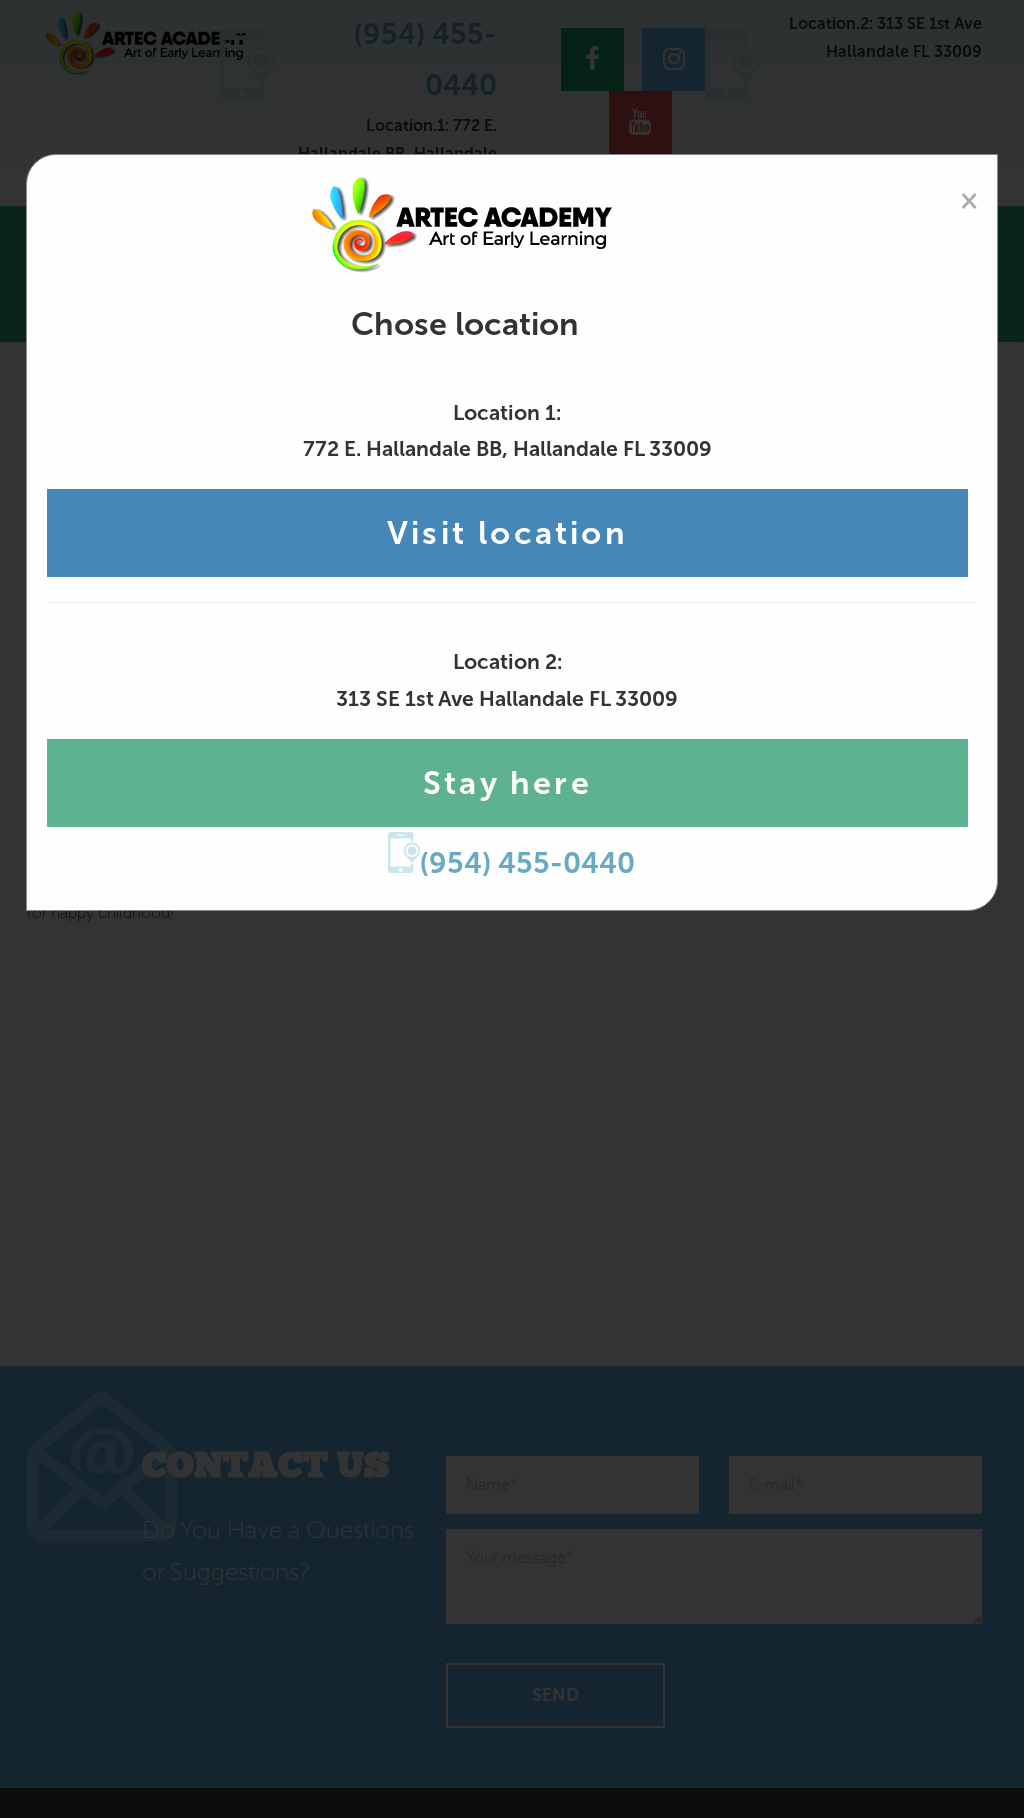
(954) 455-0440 (527, 863)
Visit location (507, 533)
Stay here (507, 783)
